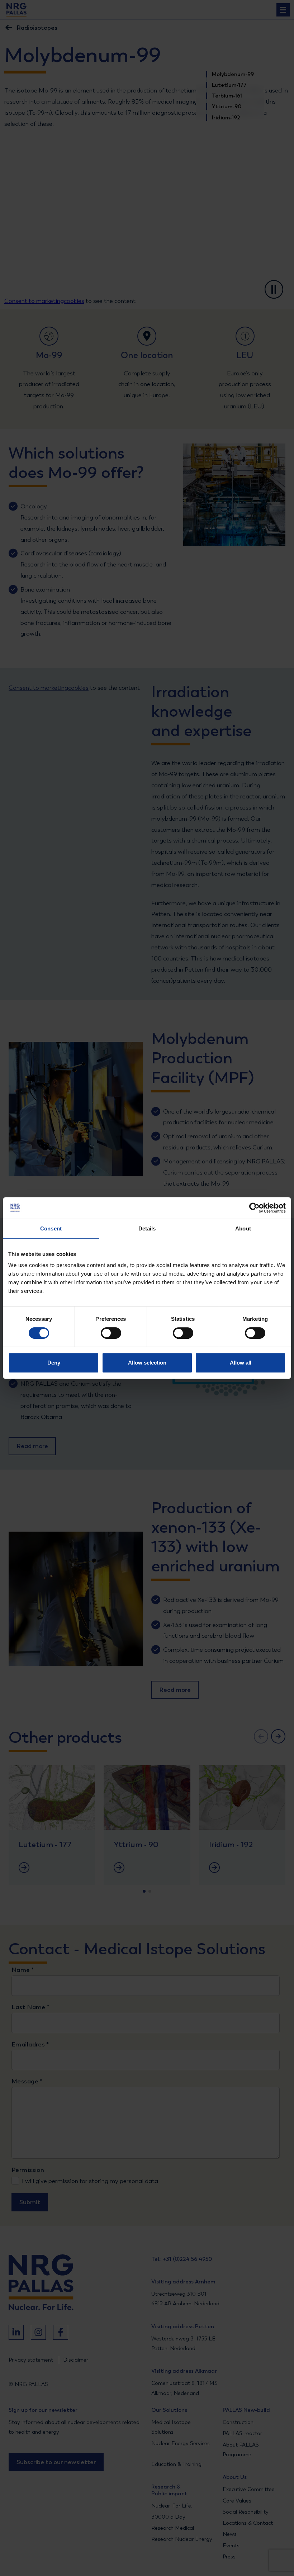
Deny (54, 1363)
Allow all (241, 1363)
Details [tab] (147, 1228)
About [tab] (243, 1228)
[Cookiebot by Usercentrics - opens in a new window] (254, 1208)
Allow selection (147, 1363)
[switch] (105, 1333)
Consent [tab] (51, 1228)
